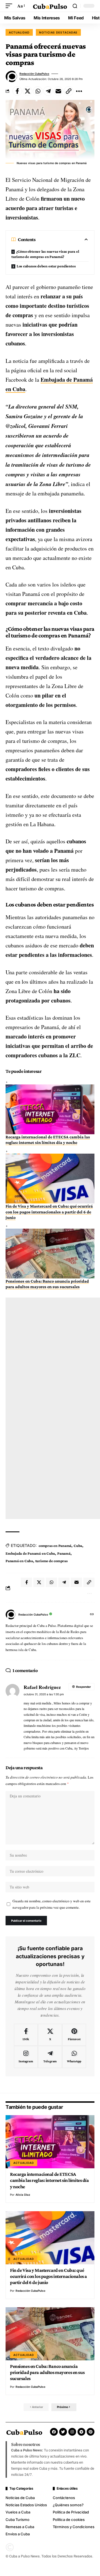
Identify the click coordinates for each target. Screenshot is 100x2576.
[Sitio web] (92, 1615)
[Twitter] (63, 2432)
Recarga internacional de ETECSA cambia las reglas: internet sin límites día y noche (49, 2180)
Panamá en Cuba (19, 1561)
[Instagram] (26, 2057)
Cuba (78, 1546)
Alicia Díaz (23, 2195)
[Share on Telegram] (48, 91)
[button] (10, 6)
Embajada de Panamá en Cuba (30, 1553)
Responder (83, 1687)
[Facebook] (26, 2035)
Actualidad (19, 32)
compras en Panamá (55, 1546)
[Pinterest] (74, 2035)
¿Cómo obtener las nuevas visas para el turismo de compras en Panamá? (45, 254)
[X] (50, 2035)
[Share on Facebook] (17, 91)
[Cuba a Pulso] (50, 6)
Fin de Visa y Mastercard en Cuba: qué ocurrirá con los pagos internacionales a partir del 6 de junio (49, 1212)
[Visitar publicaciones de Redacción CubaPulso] (11, 76)
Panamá (64, 1553)
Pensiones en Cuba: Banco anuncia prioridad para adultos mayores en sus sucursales (47, 2372)
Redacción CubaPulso (34, 74)
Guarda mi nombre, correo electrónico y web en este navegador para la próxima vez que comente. (52, 1904)
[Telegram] (50, 2057)
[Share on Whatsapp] (38, 91)
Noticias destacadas (58, 32)
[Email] (58, 91)
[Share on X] (27, 91)
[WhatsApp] (74, 2057)
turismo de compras (52, 1561)
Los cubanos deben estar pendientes (46, 266)
